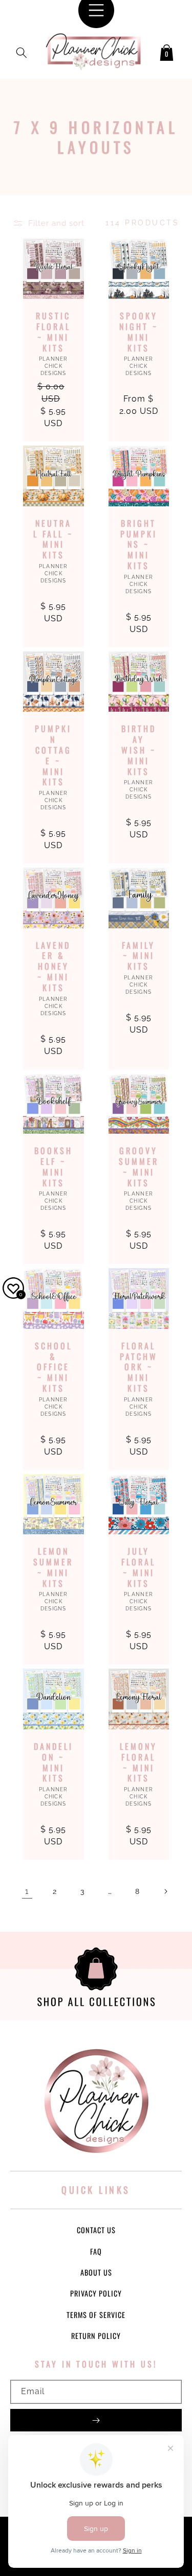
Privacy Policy (96, 2293)
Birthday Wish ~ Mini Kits (139, 750)
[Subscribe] (96, 2420)
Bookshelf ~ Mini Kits (54, 1167)
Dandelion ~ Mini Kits (54, 1762)
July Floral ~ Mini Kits (138, 1567)
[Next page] (165, 1891)
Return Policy (96, 2336)
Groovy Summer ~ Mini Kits (139, 1167)
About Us (96, 2272)
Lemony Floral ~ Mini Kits (138, 1762)
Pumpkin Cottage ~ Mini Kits (53, 755)
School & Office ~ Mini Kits (54, 1367)
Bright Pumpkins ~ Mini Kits (139, 545)
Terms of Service (96, 2315)
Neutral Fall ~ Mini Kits (53, 539)
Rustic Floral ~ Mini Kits (53, 332)
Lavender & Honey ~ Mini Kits (53, 967)
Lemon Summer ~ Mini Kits (53, 1567)
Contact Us (96, 2230)
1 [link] (27, 1891)
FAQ (96, 2251)
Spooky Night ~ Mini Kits (139, 332)
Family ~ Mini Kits (138, 956)
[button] (22, 51)
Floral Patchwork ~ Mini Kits (139, 1367)
